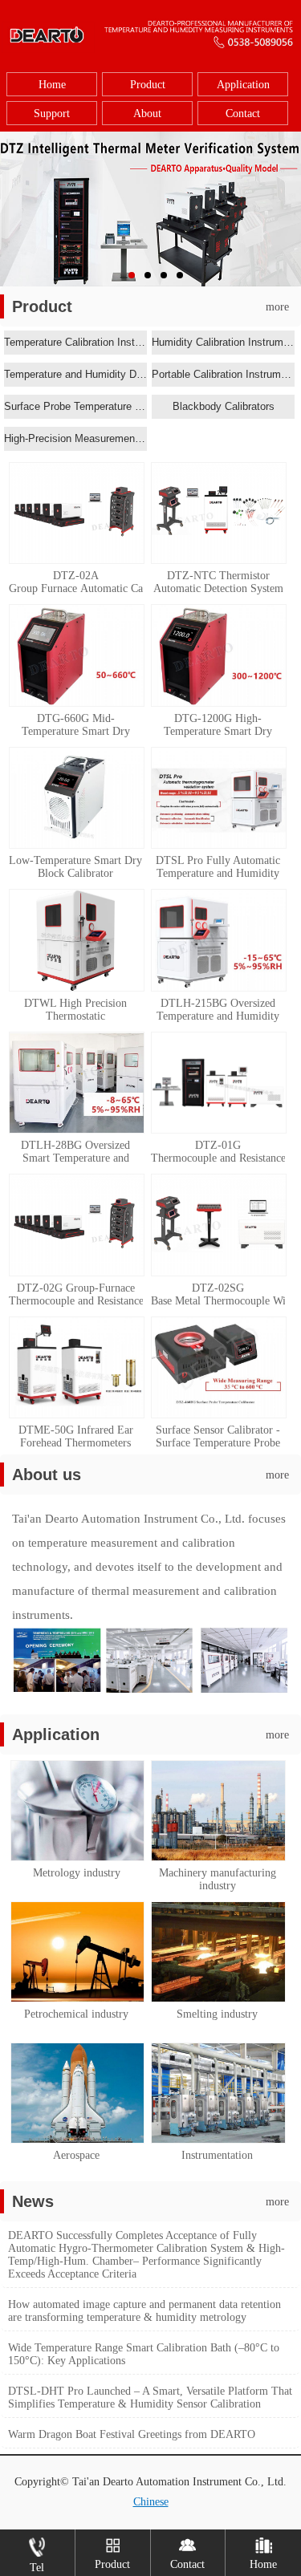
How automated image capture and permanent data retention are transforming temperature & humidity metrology (144, 2311)
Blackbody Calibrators (224, 406)
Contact (243, 114)
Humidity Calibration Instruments (223, 342)
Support (52, 114)
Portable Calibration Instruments (223, 374)
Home (52, 85)
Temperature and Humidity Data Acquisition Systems (75, 374)
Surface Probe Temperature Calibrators (75, 406)
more (277, 307)
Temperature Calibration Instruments (75, 342)
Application (243, 85)
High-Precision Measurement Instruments (75, 438)
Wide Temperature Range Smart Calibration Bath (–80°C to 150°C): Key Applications (144, 2354)
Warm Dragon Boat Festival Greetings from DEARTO (132, 2434)
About (147, 114)
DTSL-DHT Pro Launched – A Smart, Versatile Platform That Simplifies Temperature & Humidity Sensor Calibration (150, 2398)
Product (148, 85)
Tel (37, 2568)
